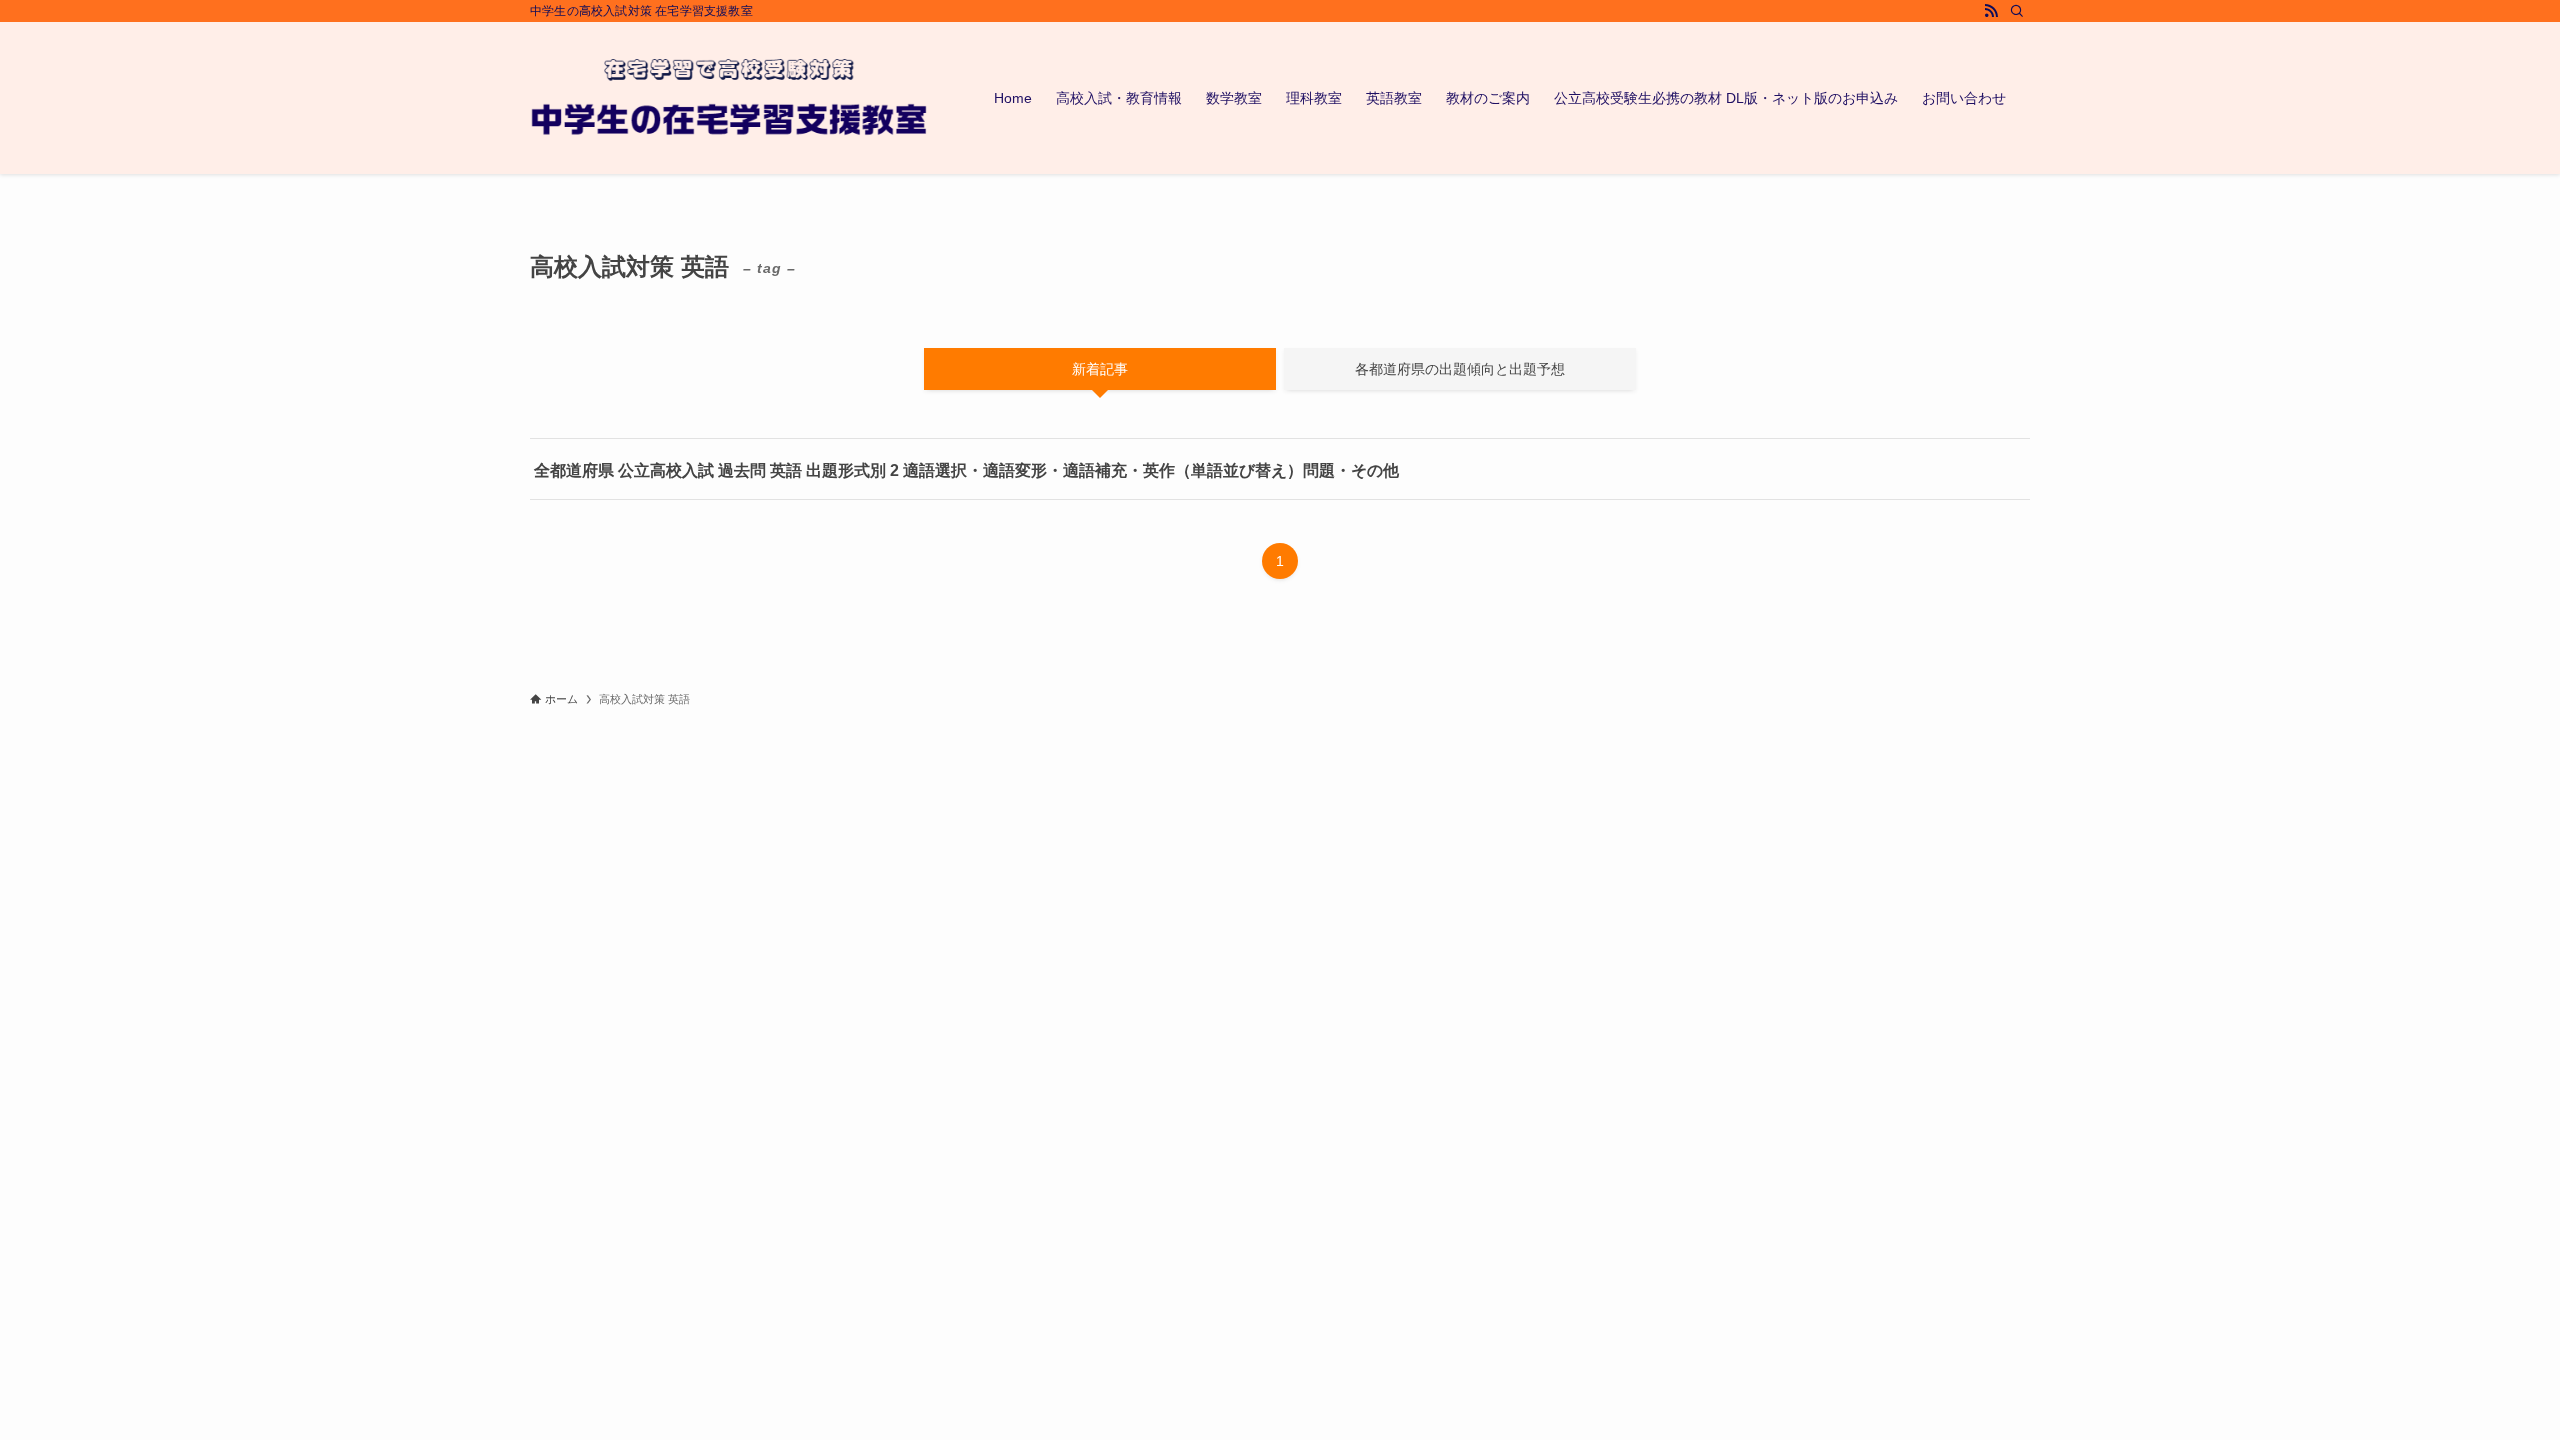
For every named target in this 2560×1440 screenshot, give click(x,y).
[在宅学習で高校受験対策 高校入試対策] (730, 98)
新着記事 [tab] (1100, 369)
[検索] (2017, 11)
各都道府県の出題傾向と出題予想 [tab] (1460, 369)
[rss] (1991, 11)
